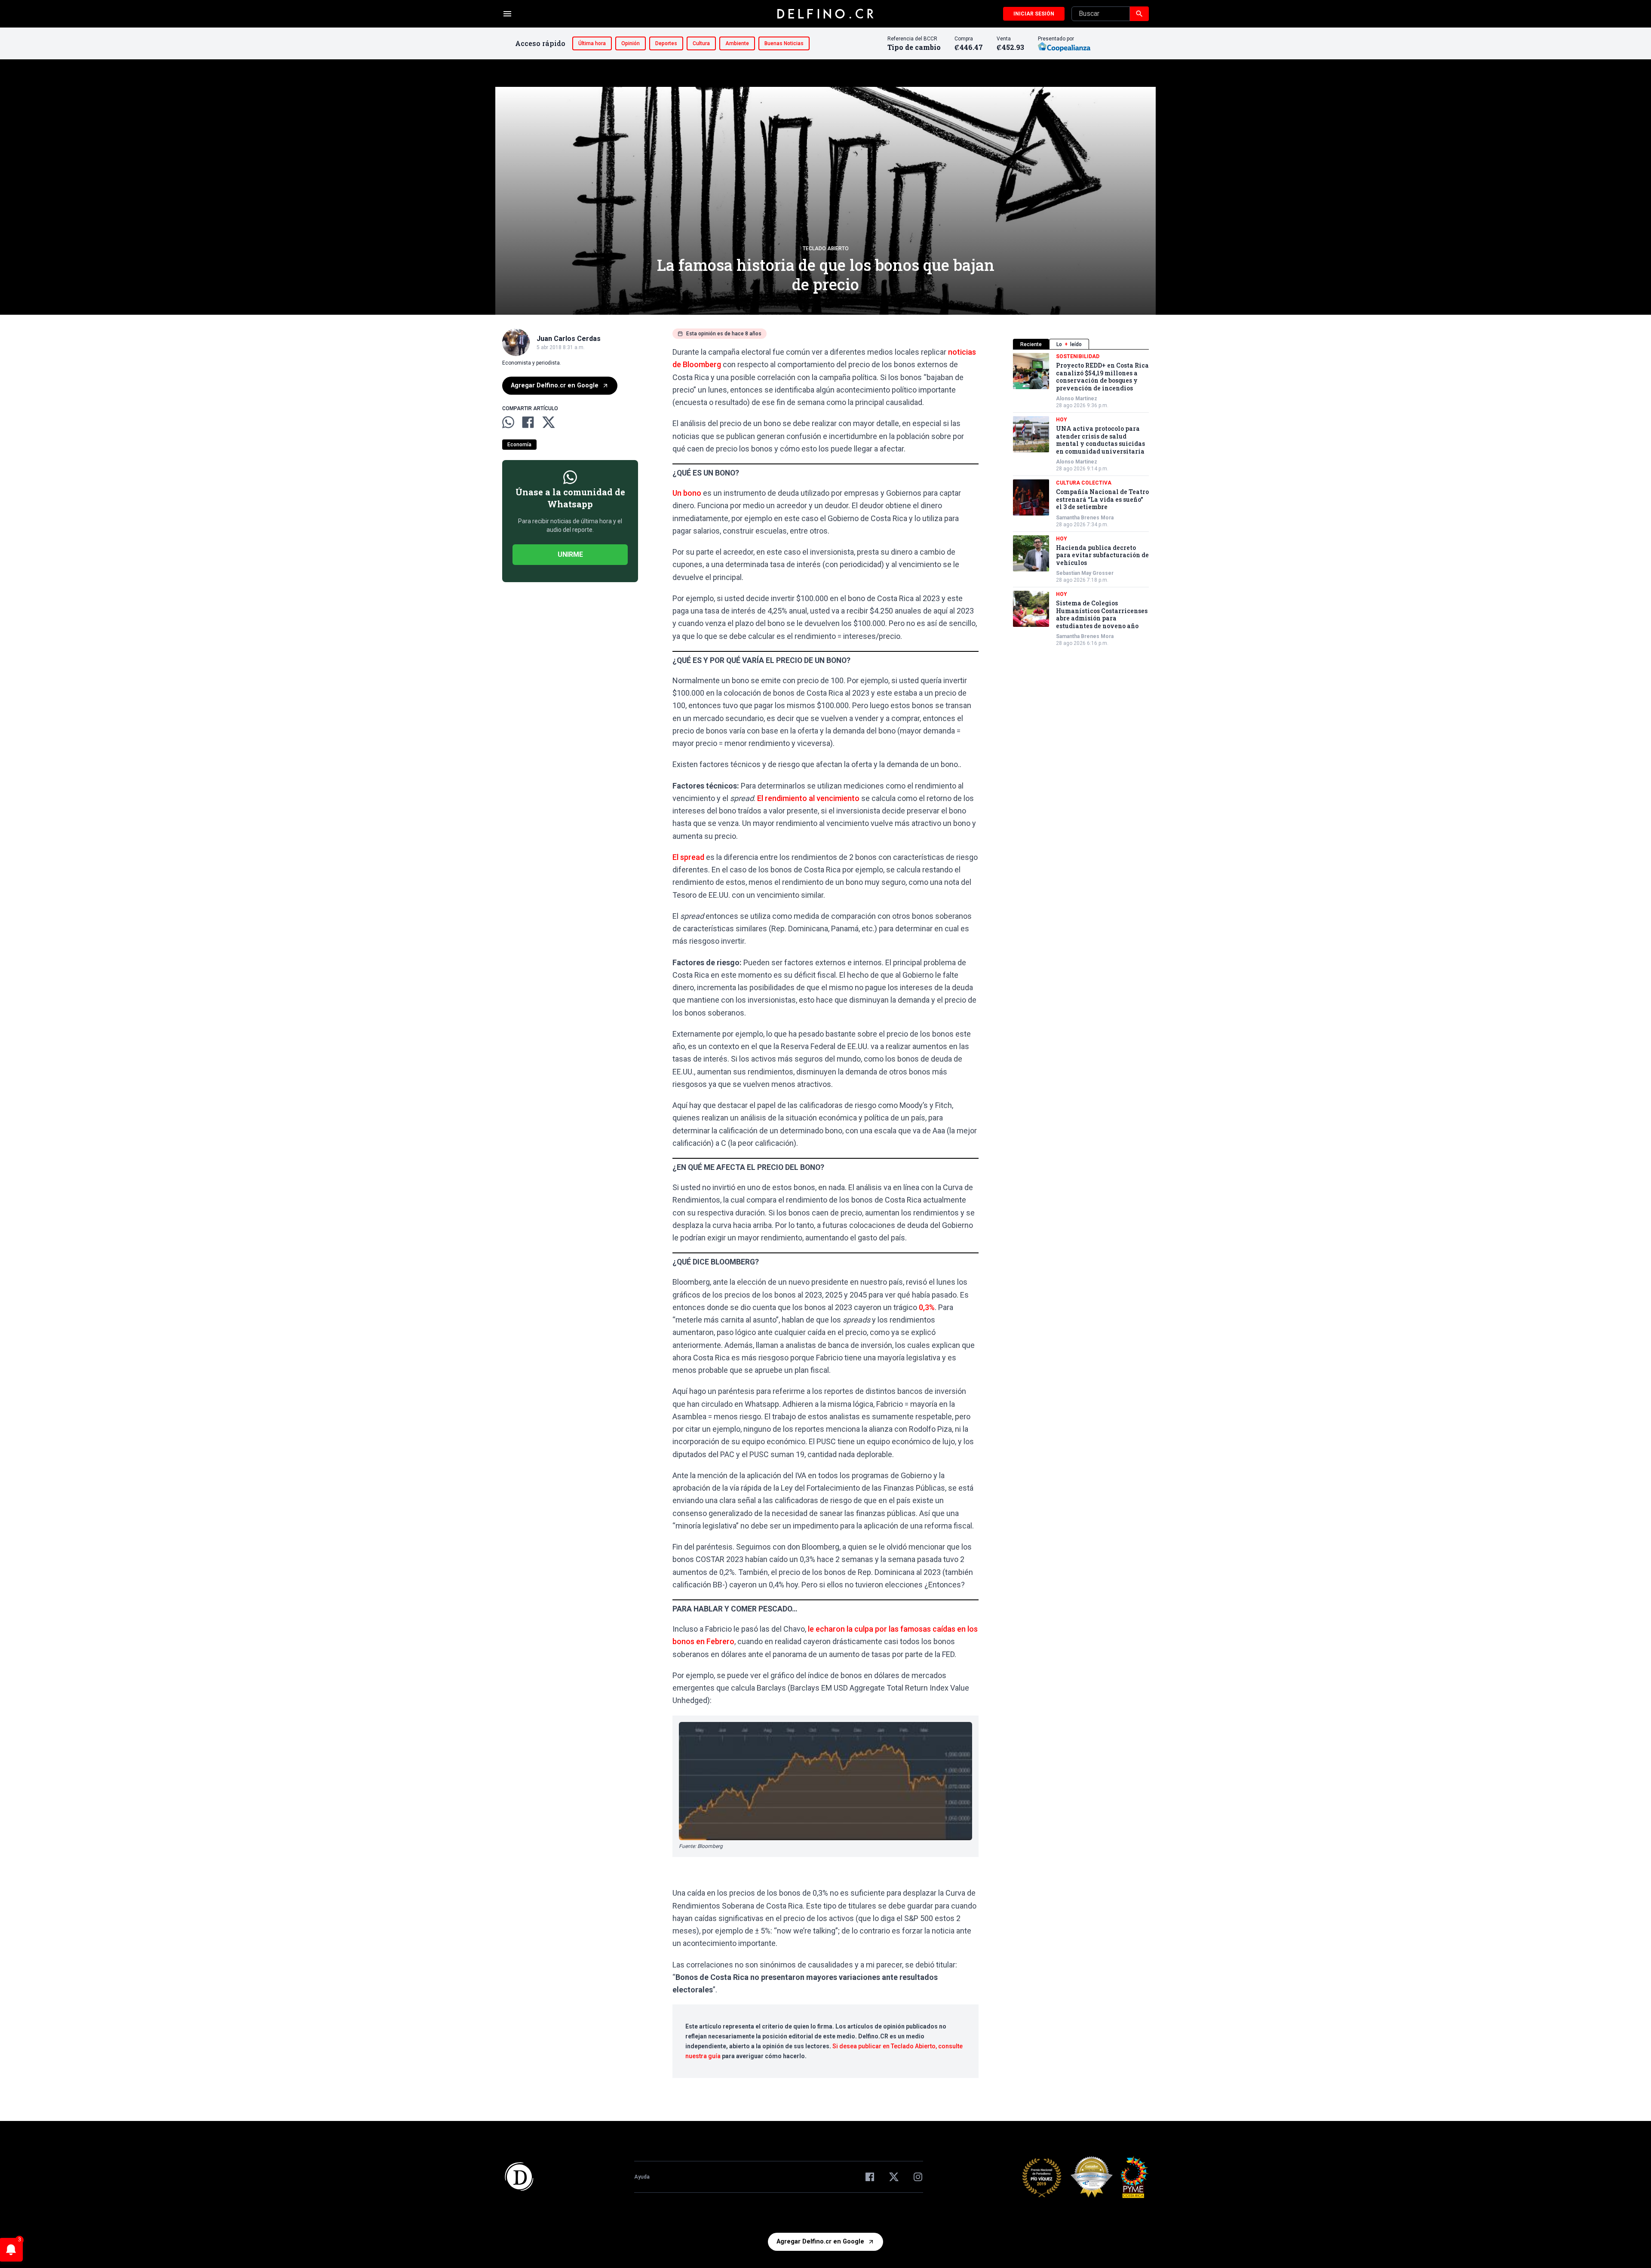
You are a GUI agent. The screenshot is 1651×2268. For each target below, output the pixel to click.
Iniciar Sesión (1034, 14)
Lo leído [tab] (1069, 344)
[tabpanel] (1081, 500)
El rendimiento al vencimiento (808, 798)
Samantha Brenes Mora (1085, 518)
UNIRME (570, 554)
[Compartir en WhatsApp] (508, 422)
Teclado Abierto (826, 249)
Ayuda (642, 2177)
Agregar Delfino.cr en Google (555, 385)
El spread (688, 857)
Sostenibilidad (1078, 356)
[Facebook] (870, 2177)
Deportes (666, 43)
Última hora (592, 43)
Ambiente (737, 43)
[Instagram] (918, 2177)
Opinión (631, 43)
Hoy (1062, 420)
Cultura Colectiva (1084, 483)
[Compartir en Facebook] (528, 422)
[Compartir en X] (549, 422)
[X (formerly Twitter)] (894, 2177)
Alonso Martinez (1077, 399)
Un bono (687, 493)
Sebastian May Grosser (1085, 573)
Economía (519, 445)
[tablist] (1081, 344)
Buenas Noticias (784, 43)
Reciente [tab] (1031, 344)
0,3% (927, 1307)
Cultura (701, 43)
